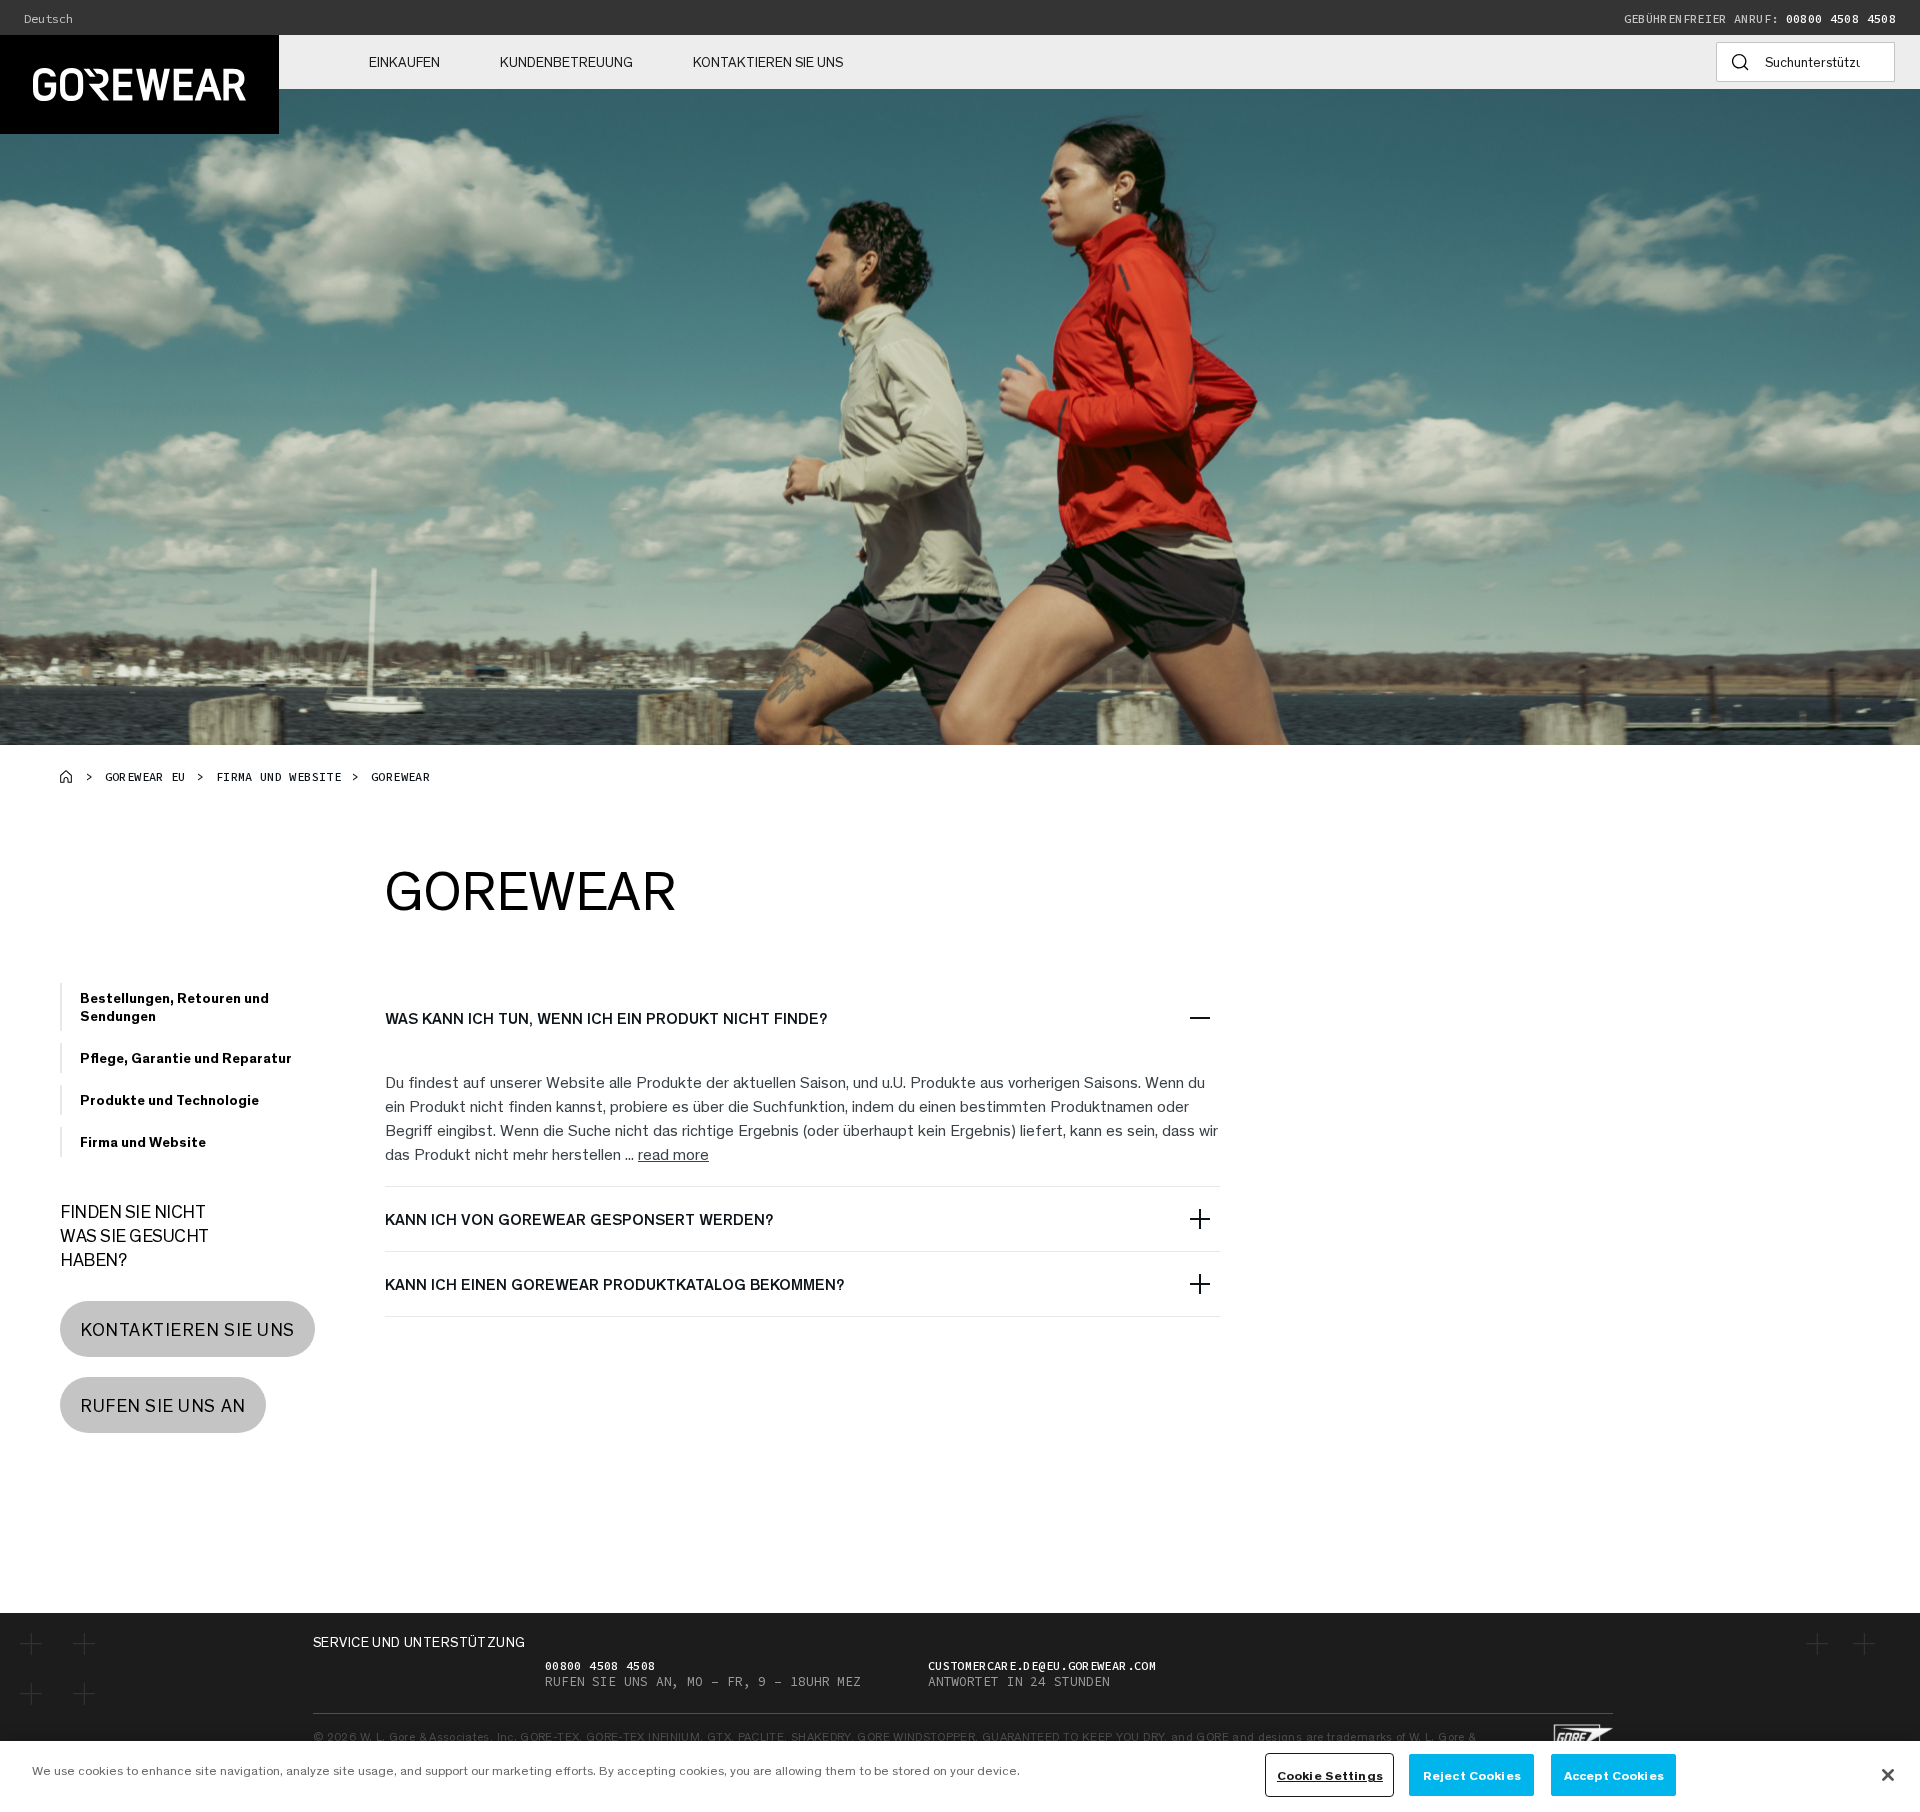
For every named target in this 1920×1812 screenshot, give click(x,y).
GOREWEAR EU (145, 776)
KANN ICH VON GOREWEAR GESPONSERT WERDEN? (579, 1218)
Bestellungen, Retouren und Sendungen (174, 1006)
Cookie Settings (1330, 1774)
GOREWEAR (400, 776)
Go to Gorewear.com (66, 776)
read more (673, 1153)
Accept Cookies (1614, 1774)
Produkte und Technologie (169, 1099)
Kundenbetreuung (566, 62)
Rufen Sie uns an (163, 1405)
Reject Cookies (1472, 1774)
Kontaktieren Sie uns (768, 62)
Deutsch (48, 19)
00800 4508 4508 (1760, 18)
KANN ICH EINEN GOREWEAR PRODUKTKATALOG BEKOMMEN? (614, 1283)
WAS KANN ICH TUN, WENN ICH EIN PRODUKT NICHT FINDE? (606, 1017)
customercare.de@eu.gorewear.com (1042, 1665)
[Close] (1888, 1775)
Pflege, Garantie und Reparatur (186, 1057)
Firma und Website (278, 776)
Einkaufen (404, 62)
